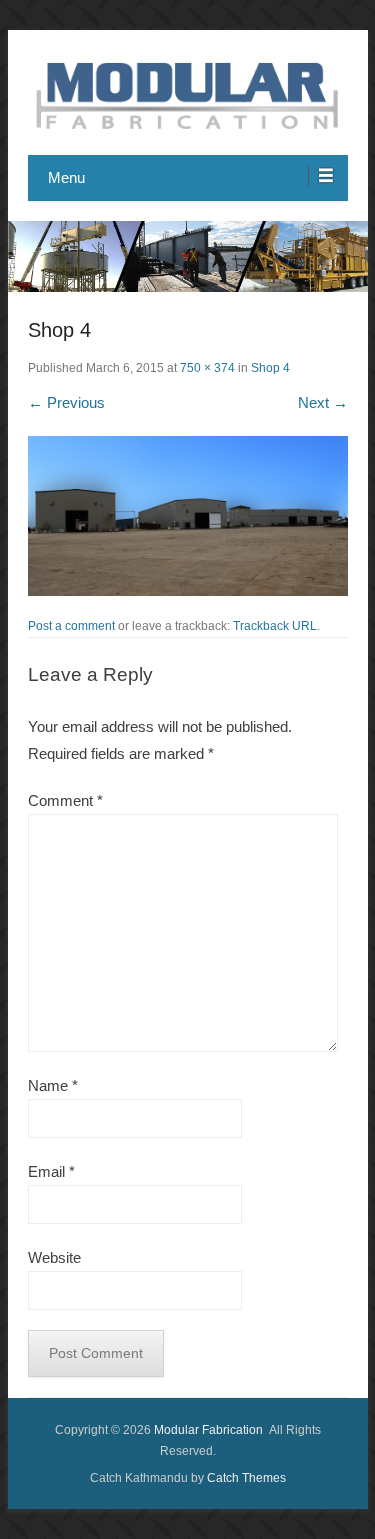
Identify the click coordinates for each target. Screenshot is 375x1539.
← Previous (66, 402)
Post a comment (71, 626)
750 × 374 (207, 368)
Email (51, 1171)
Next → (323, 402)
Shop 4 (270, 368)
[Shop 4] (188, 516)
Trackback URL (275, 626)
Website (54, 1257)
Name (53, 1085)
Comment (65, 800)
